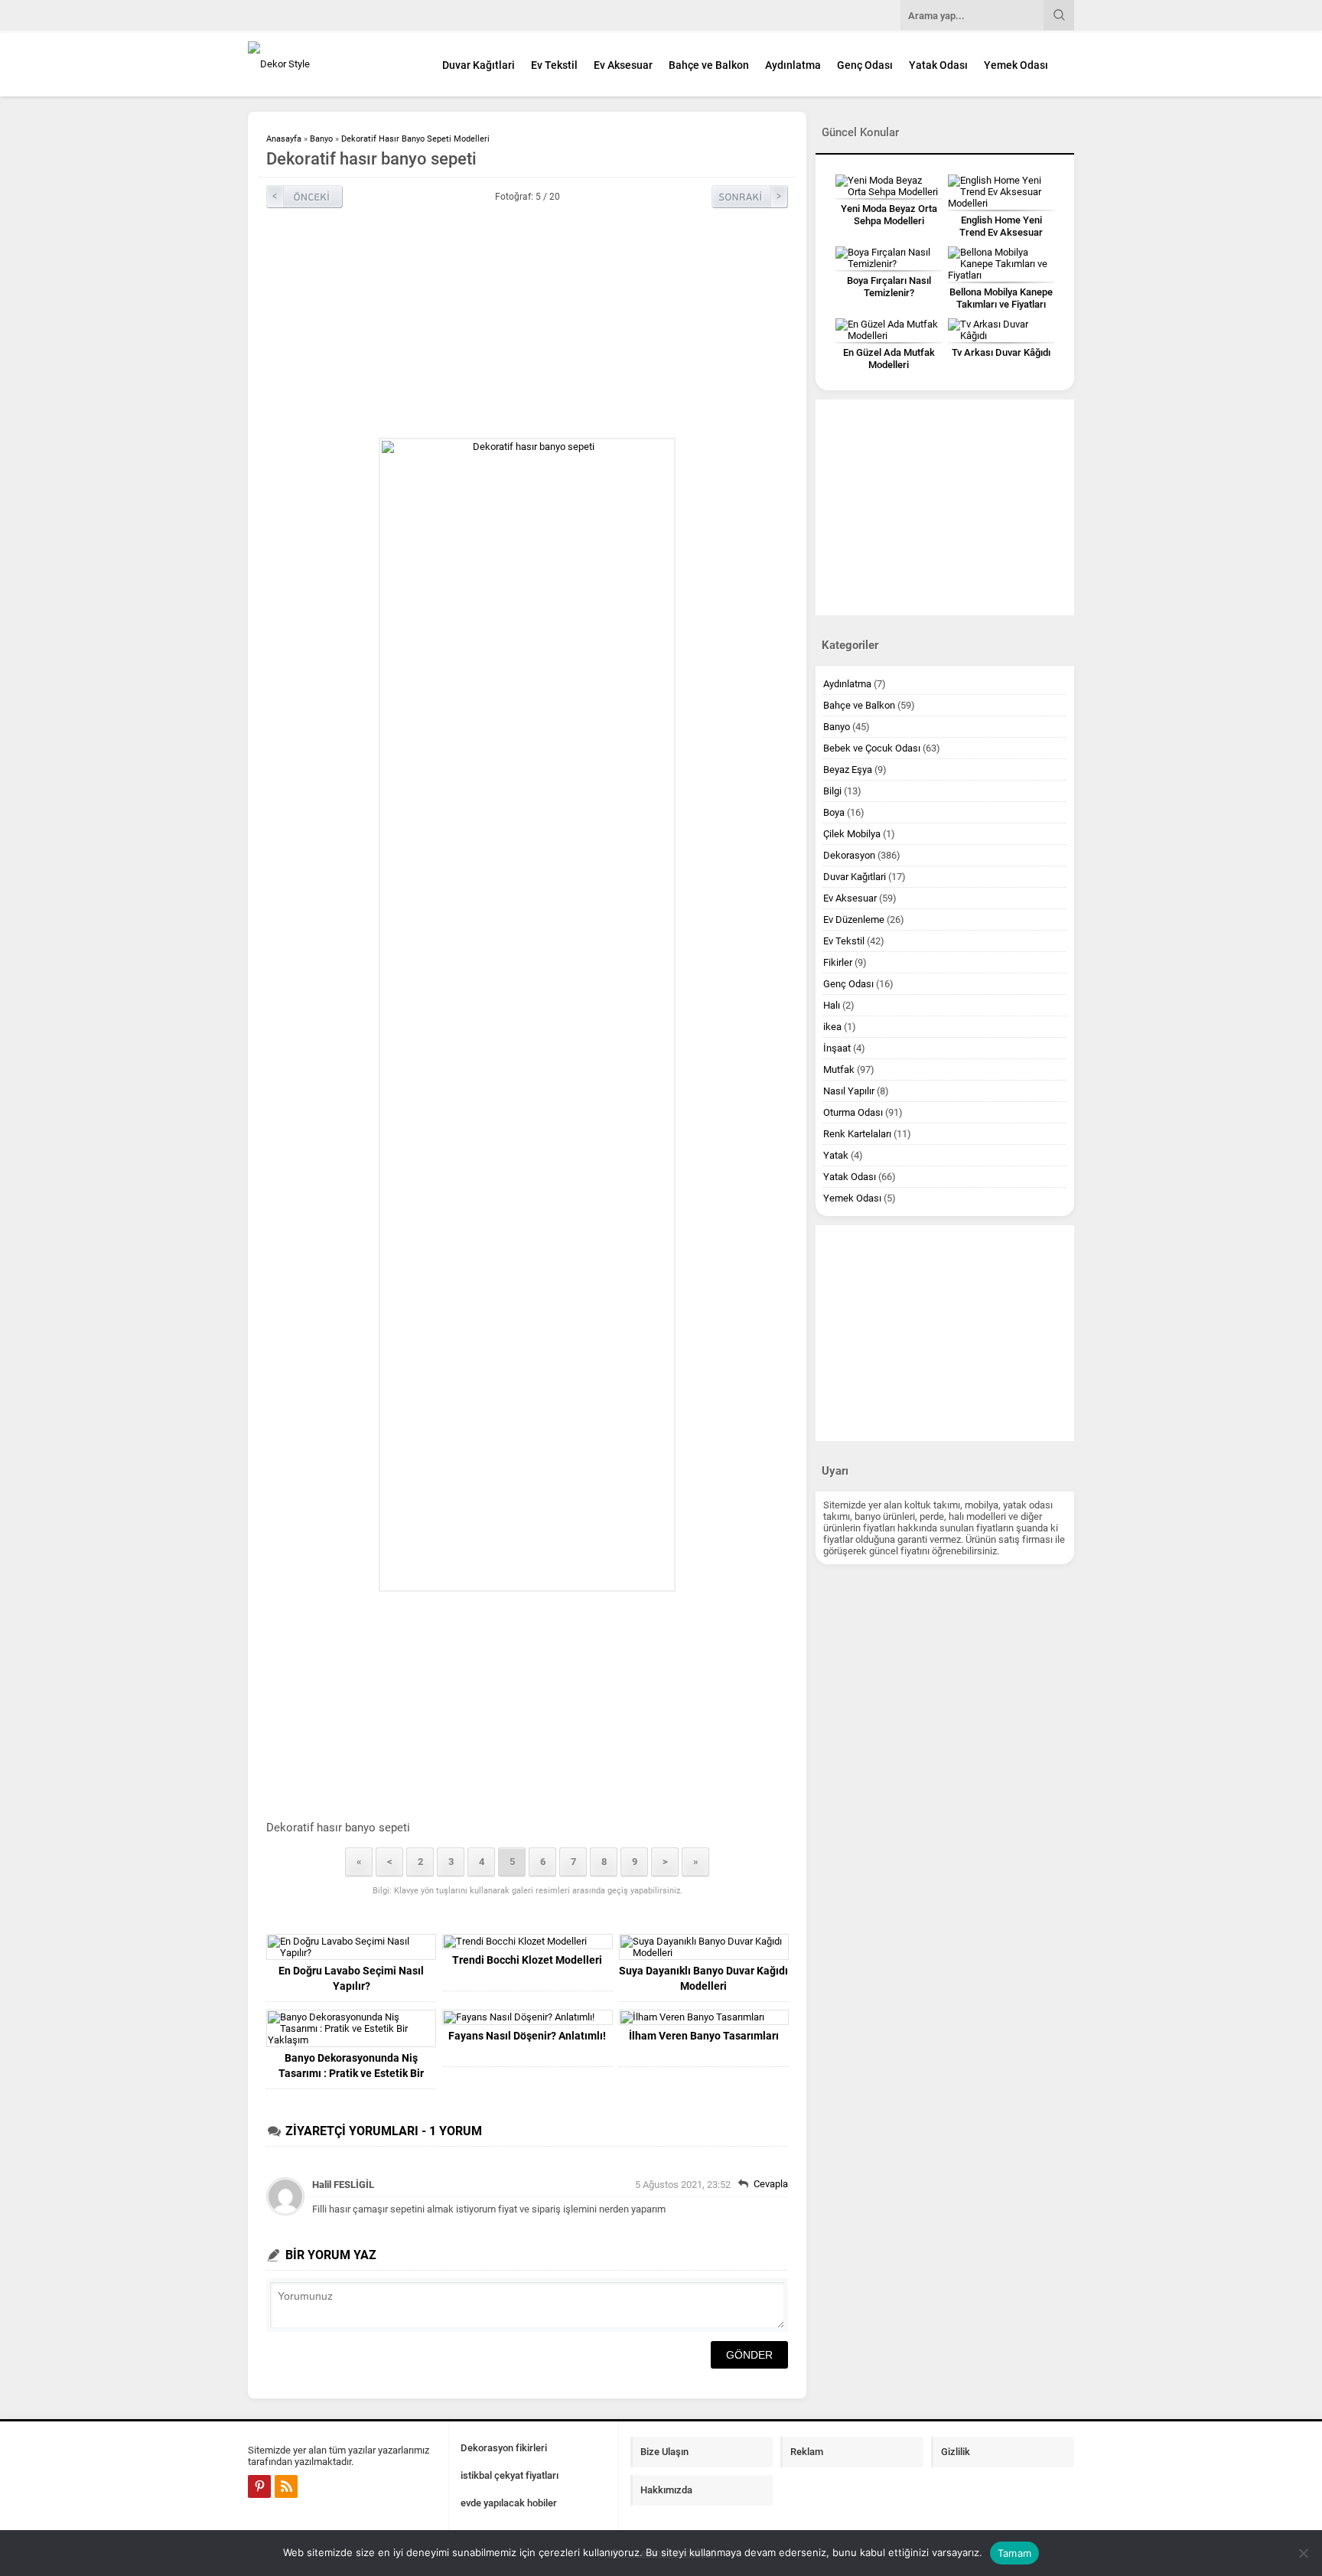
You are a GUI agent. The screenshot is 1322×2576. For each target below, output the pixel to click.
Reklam (807, 2452)
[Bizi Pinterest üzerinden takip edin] (259, 2486)
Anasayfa (284, 139)
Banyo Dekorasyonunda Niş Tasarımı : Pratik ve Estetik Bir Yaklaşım (351, 2073)
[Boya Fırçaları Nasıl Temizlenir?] (889, 258)
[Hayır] (1303, 2553)
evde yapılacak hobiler (509, 2503)
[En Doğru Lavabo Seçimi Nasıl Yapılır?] (351, 1947)
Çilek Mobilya (852, 834)
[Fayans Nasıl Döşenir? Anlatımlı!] (527, 2017)
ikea (832, 1027)
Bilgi (832, 791)
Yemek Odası (1016, 65)
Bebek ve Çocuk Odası (872, 748)
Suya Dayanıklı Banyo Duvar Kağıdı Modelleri (703, 1978)
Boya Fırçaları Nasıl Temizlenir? (889, 287)
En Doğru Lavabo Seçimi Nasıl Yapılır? (351, 1978)
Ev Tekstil (554, 65)
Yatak (836, 1155)
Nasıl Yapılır (849, 1091)
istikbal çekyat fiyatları (510, 2475)
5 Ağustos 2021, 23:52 (683, 2185)
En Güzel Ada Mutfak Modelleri (889, 359)
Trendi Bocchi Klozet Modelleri (527, 1960)
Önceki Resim (304, 197)
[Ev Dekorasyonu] (332, 64)
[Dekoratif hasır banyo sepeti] (527, 1015)
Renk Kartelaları (857, 1134)
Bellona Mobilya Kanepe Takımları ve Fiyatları (1001, 298)
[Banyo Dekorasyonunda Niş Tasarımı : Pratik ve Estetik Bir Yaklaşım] (351, 2028)
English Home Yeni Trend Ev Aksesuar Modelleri (1001, 232)
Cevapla (771, 2184)
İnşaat (837, 1048)
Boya (834, 812)
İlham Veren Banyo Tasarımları (704, 2036)
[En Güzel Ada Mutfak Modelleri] (889, 330)
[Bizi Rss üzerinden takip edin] (286, 2486)
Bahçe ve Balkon (709, 65)
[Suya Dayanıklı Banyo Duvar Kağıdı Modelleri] (704, 1947)
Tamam (1014, 2553)
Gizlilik (956, 2452)
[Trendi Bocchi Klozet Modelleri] (527, 1942)
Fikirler (838, 962)
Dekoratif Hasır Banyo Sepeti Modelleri (415, 139)
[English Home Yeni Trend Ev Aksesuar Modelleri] (1001, 192)
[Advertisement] (527, 323)
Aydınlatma (793, 65)
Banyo (321, 139)
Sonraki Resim (750, 197)
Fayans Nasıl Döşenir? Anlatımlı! (527, 2036)
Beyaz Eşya (848, 770)
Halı (832, 1005)
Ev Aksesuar (623, 65)
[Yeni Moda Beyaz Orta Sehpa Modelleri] (889, 186)
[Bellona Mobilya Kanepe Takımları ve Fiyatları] (1001, 264)
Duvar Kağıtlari (479, 65)
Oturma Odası (853, 1112)
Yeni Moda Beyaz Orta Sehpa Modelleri (889, 215)
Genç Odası (865, 65)
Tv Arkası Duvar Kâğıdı (1001, 352)
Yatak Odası (938, 65)
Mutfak (839, 1070)
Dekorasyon (849, 855)
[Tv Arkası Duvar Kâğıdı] (1001, 330)
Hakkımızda (666, 2490)
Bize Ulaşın (664, 2452)
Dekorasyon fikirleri (504, 2448)
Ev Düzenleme (854, 920)
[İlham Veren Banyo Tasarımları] (704, 2017)
